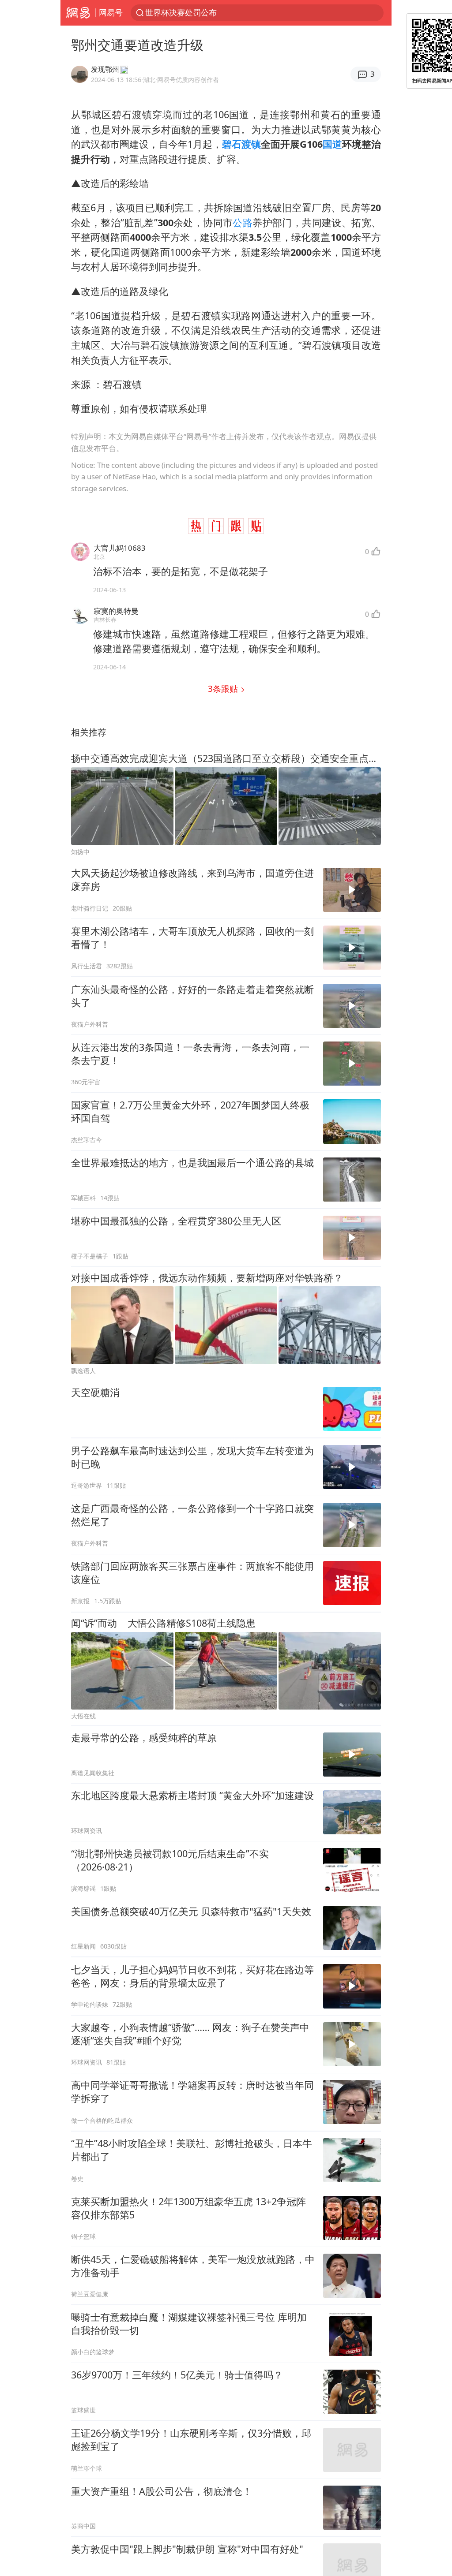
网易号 (111, 12)
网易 (78, 13)
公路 (243, 222)
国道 (332, 144)
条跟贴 (224, 689)
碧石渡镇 (241, 144)
